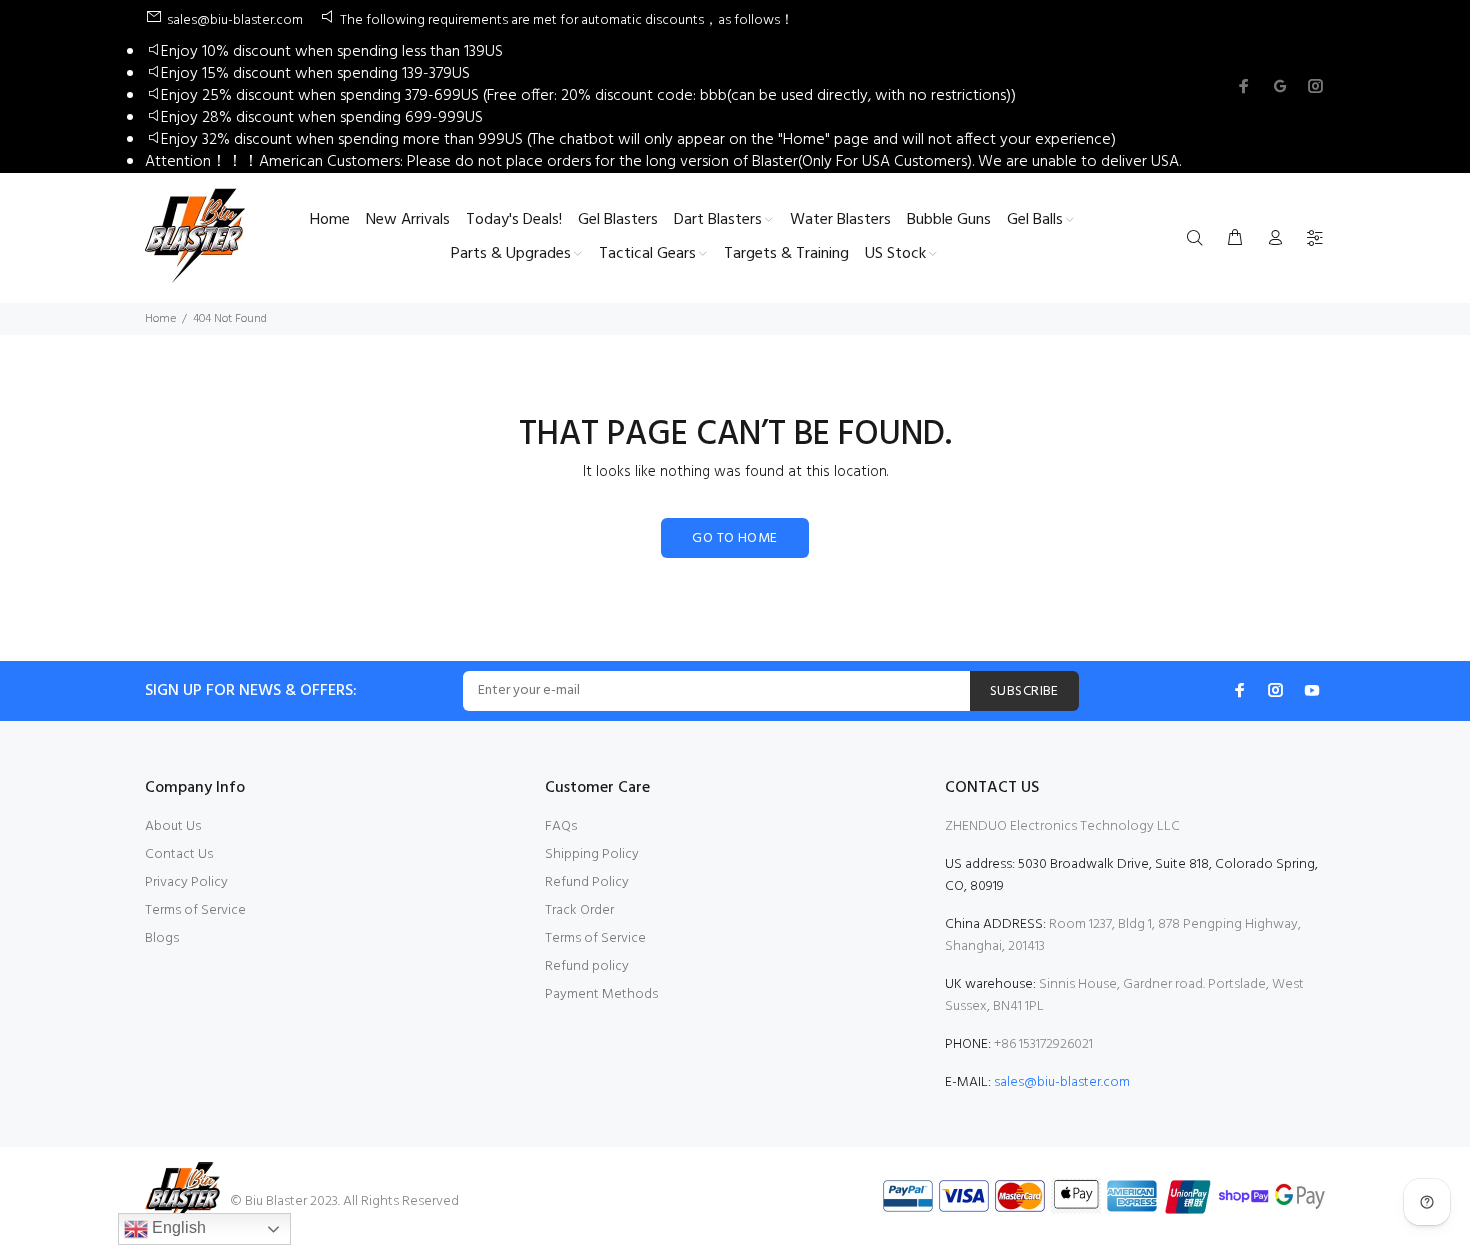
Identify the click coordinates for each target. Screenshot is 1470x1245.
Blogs (162, 938)
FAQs (561, 826)
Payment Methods (601, 994)
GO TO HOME (734, 538)
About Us (173, 826)
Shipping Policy (592, 854)
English (177, 1227)
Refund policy (587, 966)
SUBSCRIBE (1024, 691)
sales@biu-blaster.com (1062, 1082)
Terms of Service (195, 910)
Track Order (579, 910)
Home (160, 319)
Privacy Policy (186, 882)
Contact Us (179, 854)
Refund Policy (587, 882)
